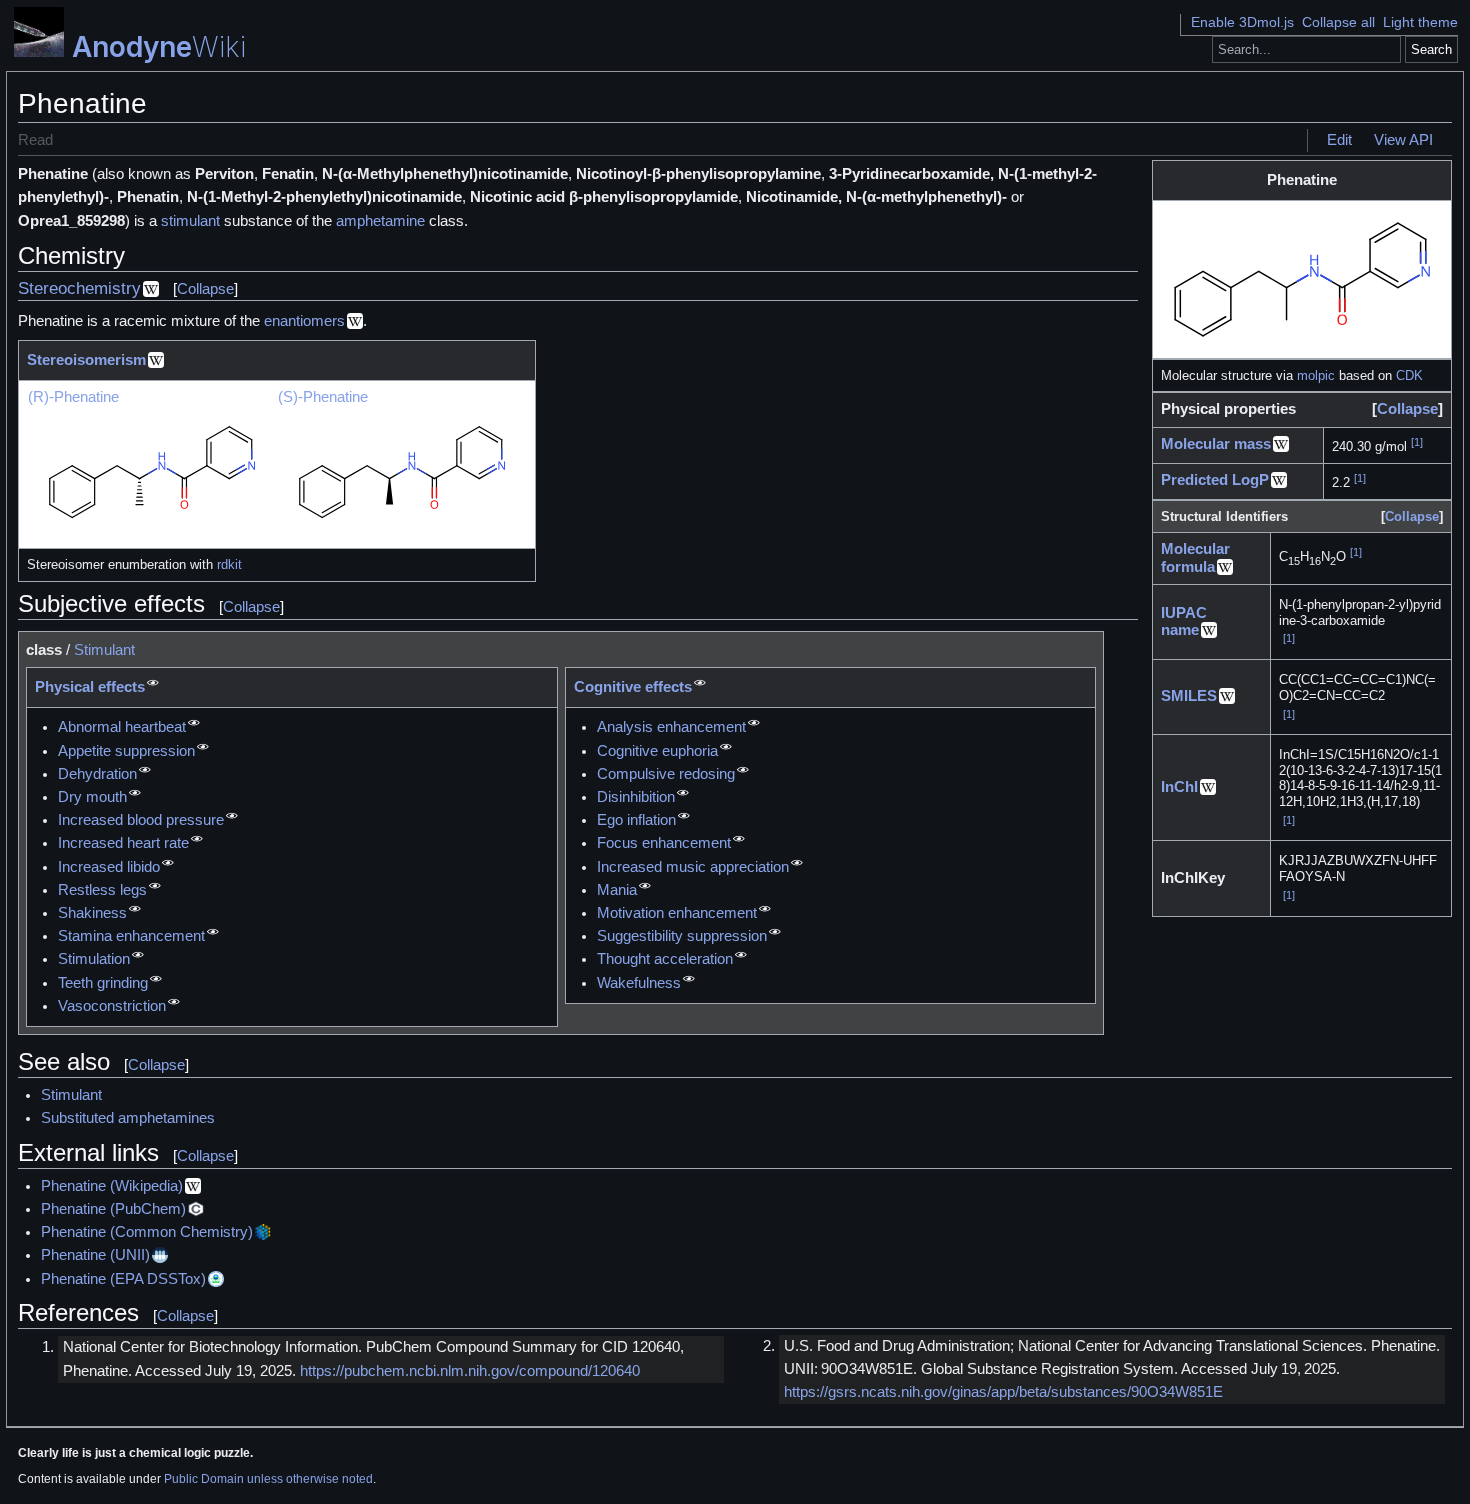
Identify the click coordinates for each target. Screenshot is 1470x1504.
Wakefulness (639, 983)
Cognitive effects (633, 687)
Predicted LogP (1215, 480)
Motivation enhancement (677, 913)
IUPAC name (1184, 621)
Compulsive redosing (666, 774)
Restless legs (102, 890)
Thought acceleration (665, 959)
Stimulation (94, 959)
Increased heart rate (123, 843)
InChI (1179, 787)
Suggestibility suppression (682, 936)
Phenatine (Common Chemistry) (147, 1232)
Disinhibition (636, 797)
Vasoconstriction (112, 1006)
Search (1431, 49)
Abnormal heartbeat (122, 727)
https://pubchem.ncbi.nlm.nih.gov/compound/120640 (470, 1371)
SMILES (1189, 696)
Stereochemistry (79, 288)
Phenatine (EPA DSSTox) (123, 1279)
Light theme (1420, 22)
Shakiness (92, 913)
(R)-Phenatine (73, 397)
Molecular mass (1216, 444)
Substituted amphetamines (128, 1118)
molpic (1316, 375)
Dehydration (97, 774)
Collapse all (1338, 22)
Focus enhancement (664, 843)
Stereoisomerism (86, 360)
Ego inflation (636, 820)
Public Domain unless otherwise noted (268, 1479)
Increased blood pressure (141, 820)
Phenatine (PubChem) (113, 1209)
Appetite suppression (126, 751)
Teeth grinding (103, 983)
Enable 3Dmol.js (1242, 22)
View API (1403, 140)
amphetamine (380, 221)
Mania (617, 890)
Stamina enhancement (131, 936)
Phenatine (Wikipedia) (112, 1186)
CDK (1409, 375)
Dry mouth (92, 797)
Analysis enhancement (671, 727)
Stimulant (104, 650)
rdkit (229, 564)
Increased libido (109, 867)
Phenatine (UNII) (95, 1255)
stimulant (190, 221)
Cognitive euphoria (657, 751)
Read (35, 140)
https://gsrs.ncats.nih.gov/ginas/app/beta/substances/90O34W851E (1003, 1392)
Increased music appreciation (693, 867)
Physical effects (90, 687)
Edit (1339, 140)
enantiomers (304, 321)
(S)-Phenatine (323, 397)
